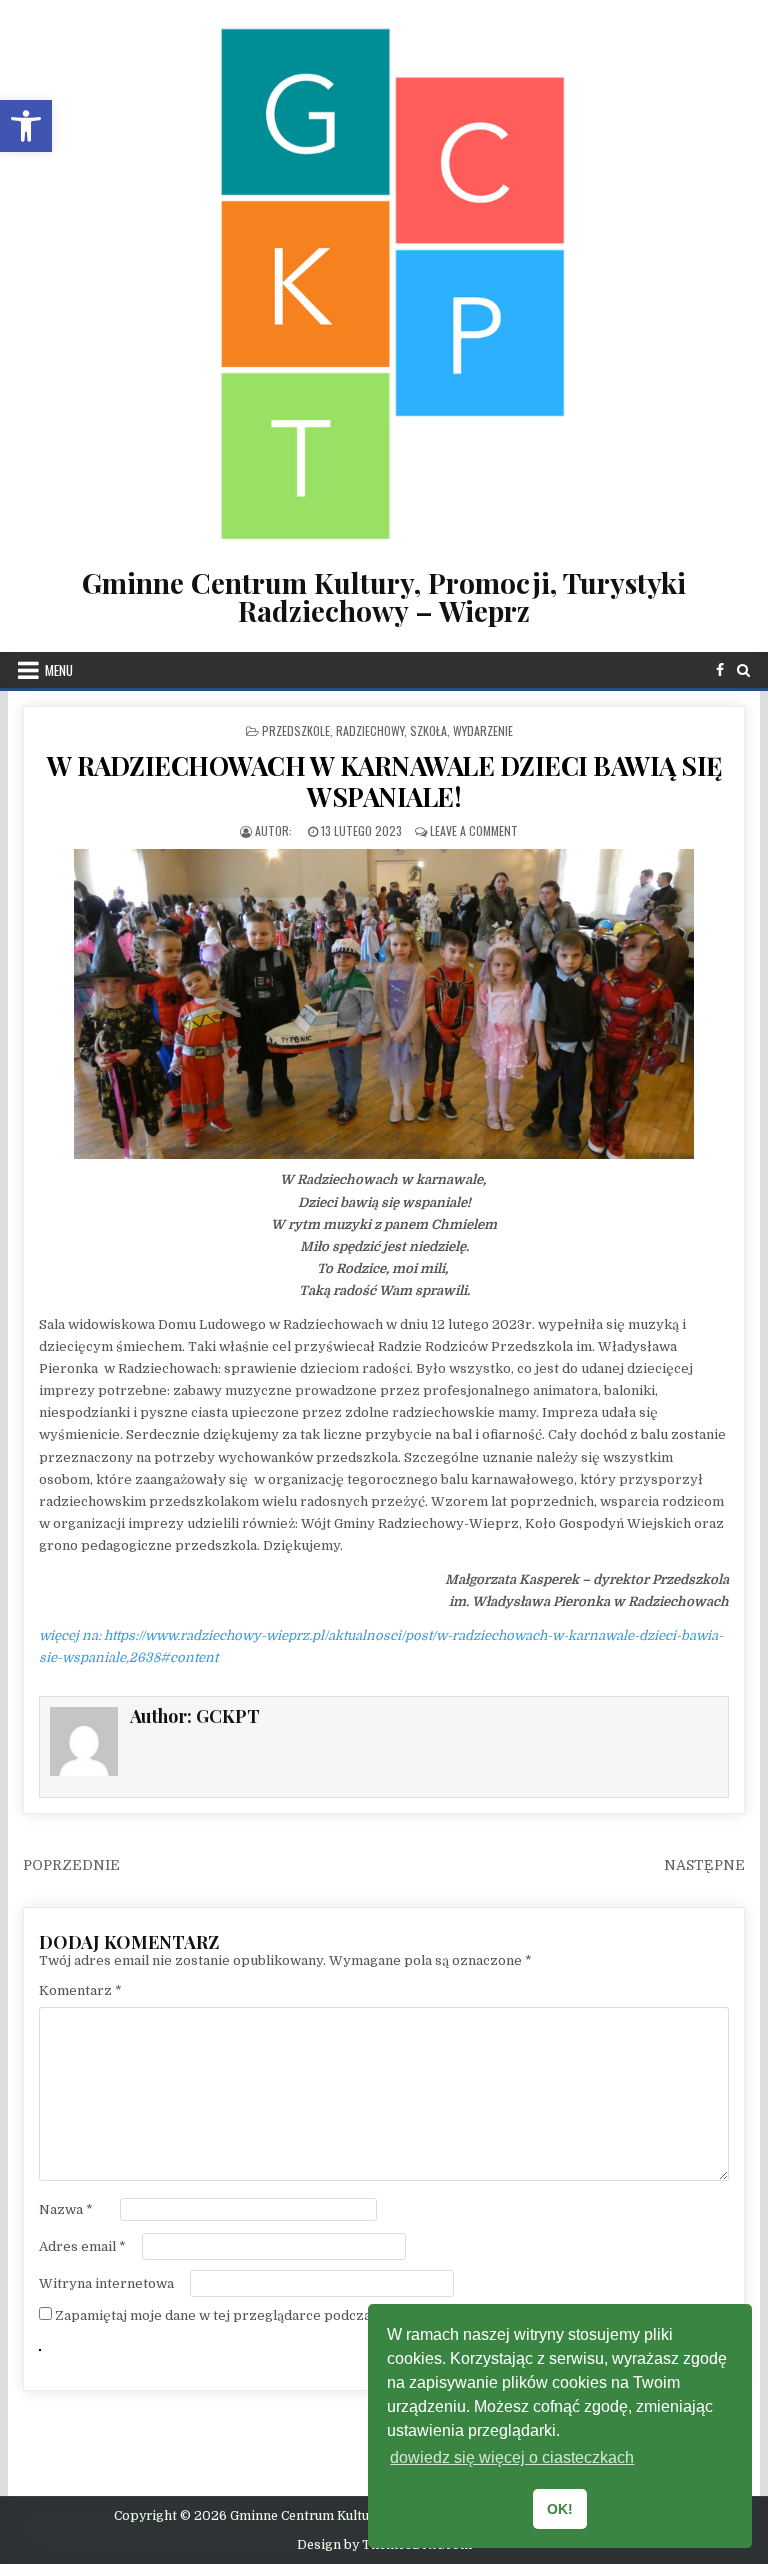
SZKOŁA (428, 730)
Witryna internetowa (106, 2283)
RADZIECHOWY (370, 730)
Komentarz (80, 1990)
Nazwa (66, 2209)
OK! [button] (560, 2509)
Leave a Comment (474, 830)
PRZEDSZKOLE (296, 730)
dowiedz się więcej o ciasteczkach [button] (512, 2457)
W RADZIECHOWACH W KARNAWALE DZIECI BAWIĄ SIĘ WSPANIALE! (384, 781)
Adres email (82, 2246)
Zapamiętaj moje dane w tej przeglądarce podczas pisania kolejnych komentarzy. (316, 2315)
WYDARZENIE (483, 730)
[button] (26, 126)
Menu (59, 670)
